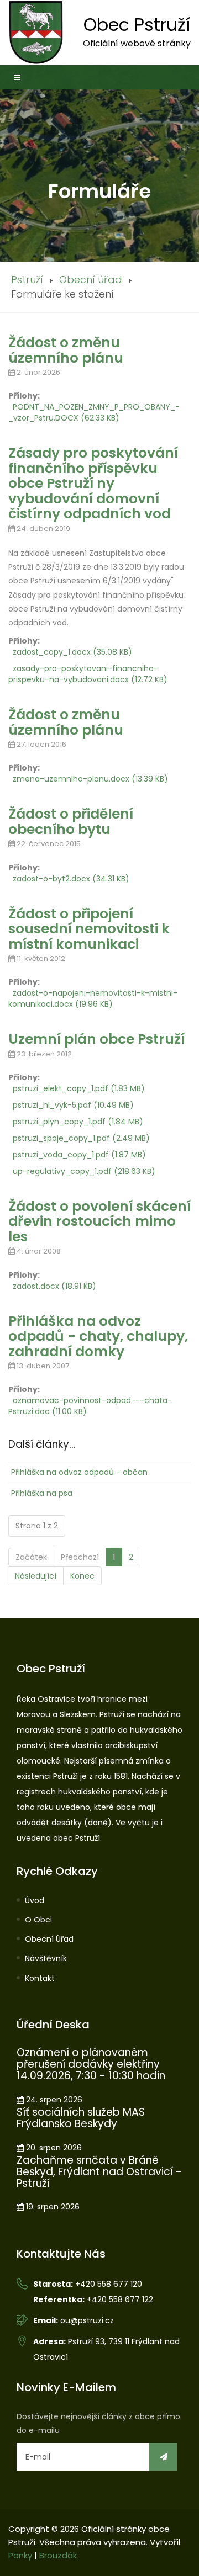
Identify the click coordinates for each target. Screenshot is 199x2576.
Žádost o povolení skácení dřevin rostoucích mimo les (99, 1221)
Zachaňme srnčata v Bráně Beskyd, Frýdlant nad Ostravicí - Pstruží (99, 2172)
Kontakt (40, 1978)
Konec (82, 1576)
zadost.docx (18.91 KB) (54, 1286)
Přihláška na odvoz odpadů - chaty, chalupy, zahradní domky (98, 1336)
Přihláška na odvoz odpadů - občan (79, 1472)
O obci (38, 1920)
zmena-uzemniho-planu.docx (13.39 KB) (90, 779)
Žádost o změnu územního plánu (66, 350)
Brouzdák (58, 2555)
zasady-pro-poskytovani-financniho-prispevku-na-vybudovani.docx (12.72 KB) (88, 674)
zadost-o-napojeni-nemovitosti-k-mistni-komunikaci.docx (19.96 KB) (93, 998)
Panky (20, 2555)
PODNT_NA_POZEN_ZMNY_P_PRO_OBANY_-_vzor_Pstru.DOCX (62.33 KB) (94, 412)
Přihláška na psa (42, 1493)
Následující (36, 1576)
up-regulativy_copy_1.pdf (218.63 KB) (84, 1171)
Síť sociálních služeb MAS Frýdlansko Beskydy (81, 2118)
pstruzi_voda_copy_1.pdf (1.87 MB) (79, 1155)
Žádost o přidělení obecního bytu (71, 822)
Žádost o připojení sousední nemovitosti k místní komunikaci (89, 929)
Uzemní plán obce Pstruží (96, 1039)
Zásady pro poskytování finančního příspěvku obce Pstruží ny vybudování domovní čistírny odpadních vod (93, 483)
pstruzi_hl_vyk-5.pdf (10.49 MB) (73, 1105)
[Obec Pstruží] (36, 32)
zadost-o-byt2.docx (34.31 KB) (71, 879)
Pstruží (27, 280)
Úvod (35, 1900)
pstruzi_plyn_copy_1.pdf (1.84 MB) (78, 1122)
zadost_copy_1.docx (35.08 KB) (72, 652)
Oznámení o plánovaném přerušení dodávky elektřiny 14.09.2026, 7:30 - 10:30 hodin (91, 2064)
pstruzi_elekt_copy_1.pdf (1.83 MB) (79, 1088)
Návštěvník (46, 1958)
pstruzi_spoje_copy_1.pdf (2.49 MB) (81, 1138)
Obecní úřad (91, 280)
